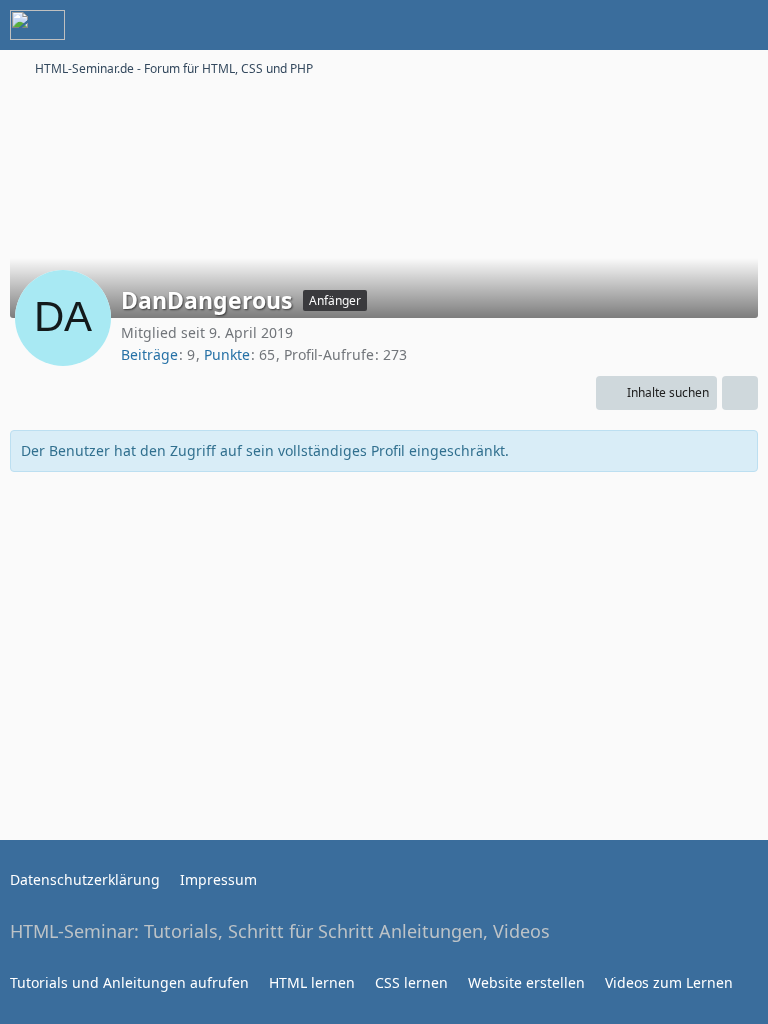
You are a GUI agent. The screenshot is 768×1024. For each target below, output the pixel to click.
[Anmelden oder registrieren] (692, 25)
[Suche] (642, 25)
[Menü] (742, 25)
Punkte (227, 354)
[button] (656, 393)
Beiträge (149, 354)
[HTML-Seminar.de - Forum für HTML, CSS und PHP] (37, 25)
